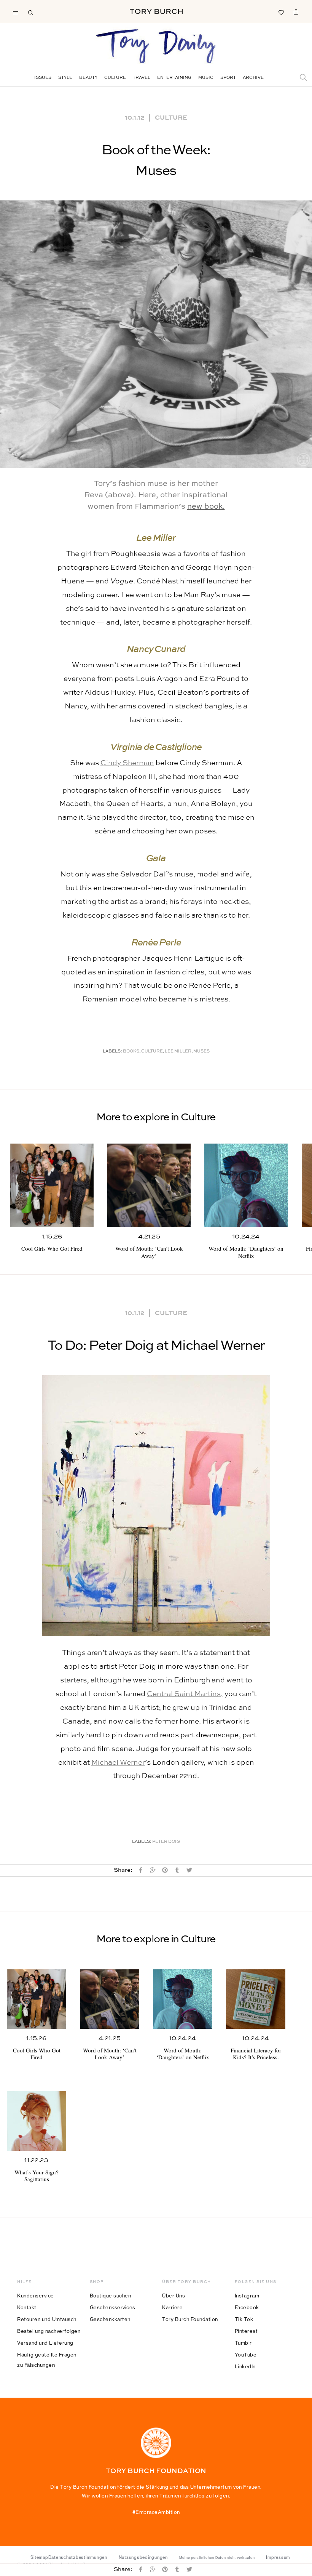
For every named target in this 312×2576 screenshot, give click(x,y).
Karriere (172, 2307)
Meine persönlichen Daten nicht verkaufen (217, 2558)
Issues (43, 78)
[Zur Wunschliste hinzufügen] (281, 12)
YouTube (246, 2355)
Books (131, 1052)
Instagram (247, 2296)
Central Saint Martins (184, 1694)
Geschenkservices (113, 2307)
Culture (115, 78)
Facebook (247, 2307)
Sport (228, 78)
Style (65, 78)
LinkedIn (245, 2366)
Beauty (88, 78)
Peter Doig (166, 1842)
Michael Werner (118, 1763)
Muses (201, 1052)
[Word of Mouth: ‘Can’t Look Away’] (149, 1185)
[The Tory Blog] (156, 47)
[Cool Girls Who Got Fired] (52, 1185)
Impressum (278, 2557)
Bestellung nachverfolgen (49, 2331)
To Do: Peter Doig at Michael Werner (156, 1346)
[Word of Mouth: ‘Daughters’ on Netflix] (246, 1185)
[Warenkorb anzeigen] (296, 12)
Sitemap (39, 2557)
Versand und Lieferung (45, 2343)
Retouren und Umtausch (47, 2319)
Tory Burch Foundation (190, 2319)
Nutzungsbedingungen (143, 2557)
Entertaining (174, 78)
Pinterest (246, 2331)
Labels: (112, 1052)
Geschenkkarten (110, 2319)
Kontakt (27, 2307)
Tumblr (243, 2343)
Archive (253, 78)
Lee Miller (178, 1052)
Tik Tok (244, 2319)
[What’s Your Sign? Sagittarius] (37, 2121)
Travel (142, 78)
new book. (206, 507)
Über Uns (174, 2296)
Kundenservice (36, 2296)
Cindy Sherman (127, 763)
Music (206, 78)
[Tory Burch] (156, 11)
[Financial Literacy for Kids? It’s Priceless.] (256, 1999)
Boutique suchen (111, 2296)
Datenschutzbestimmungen (78, 2557)
